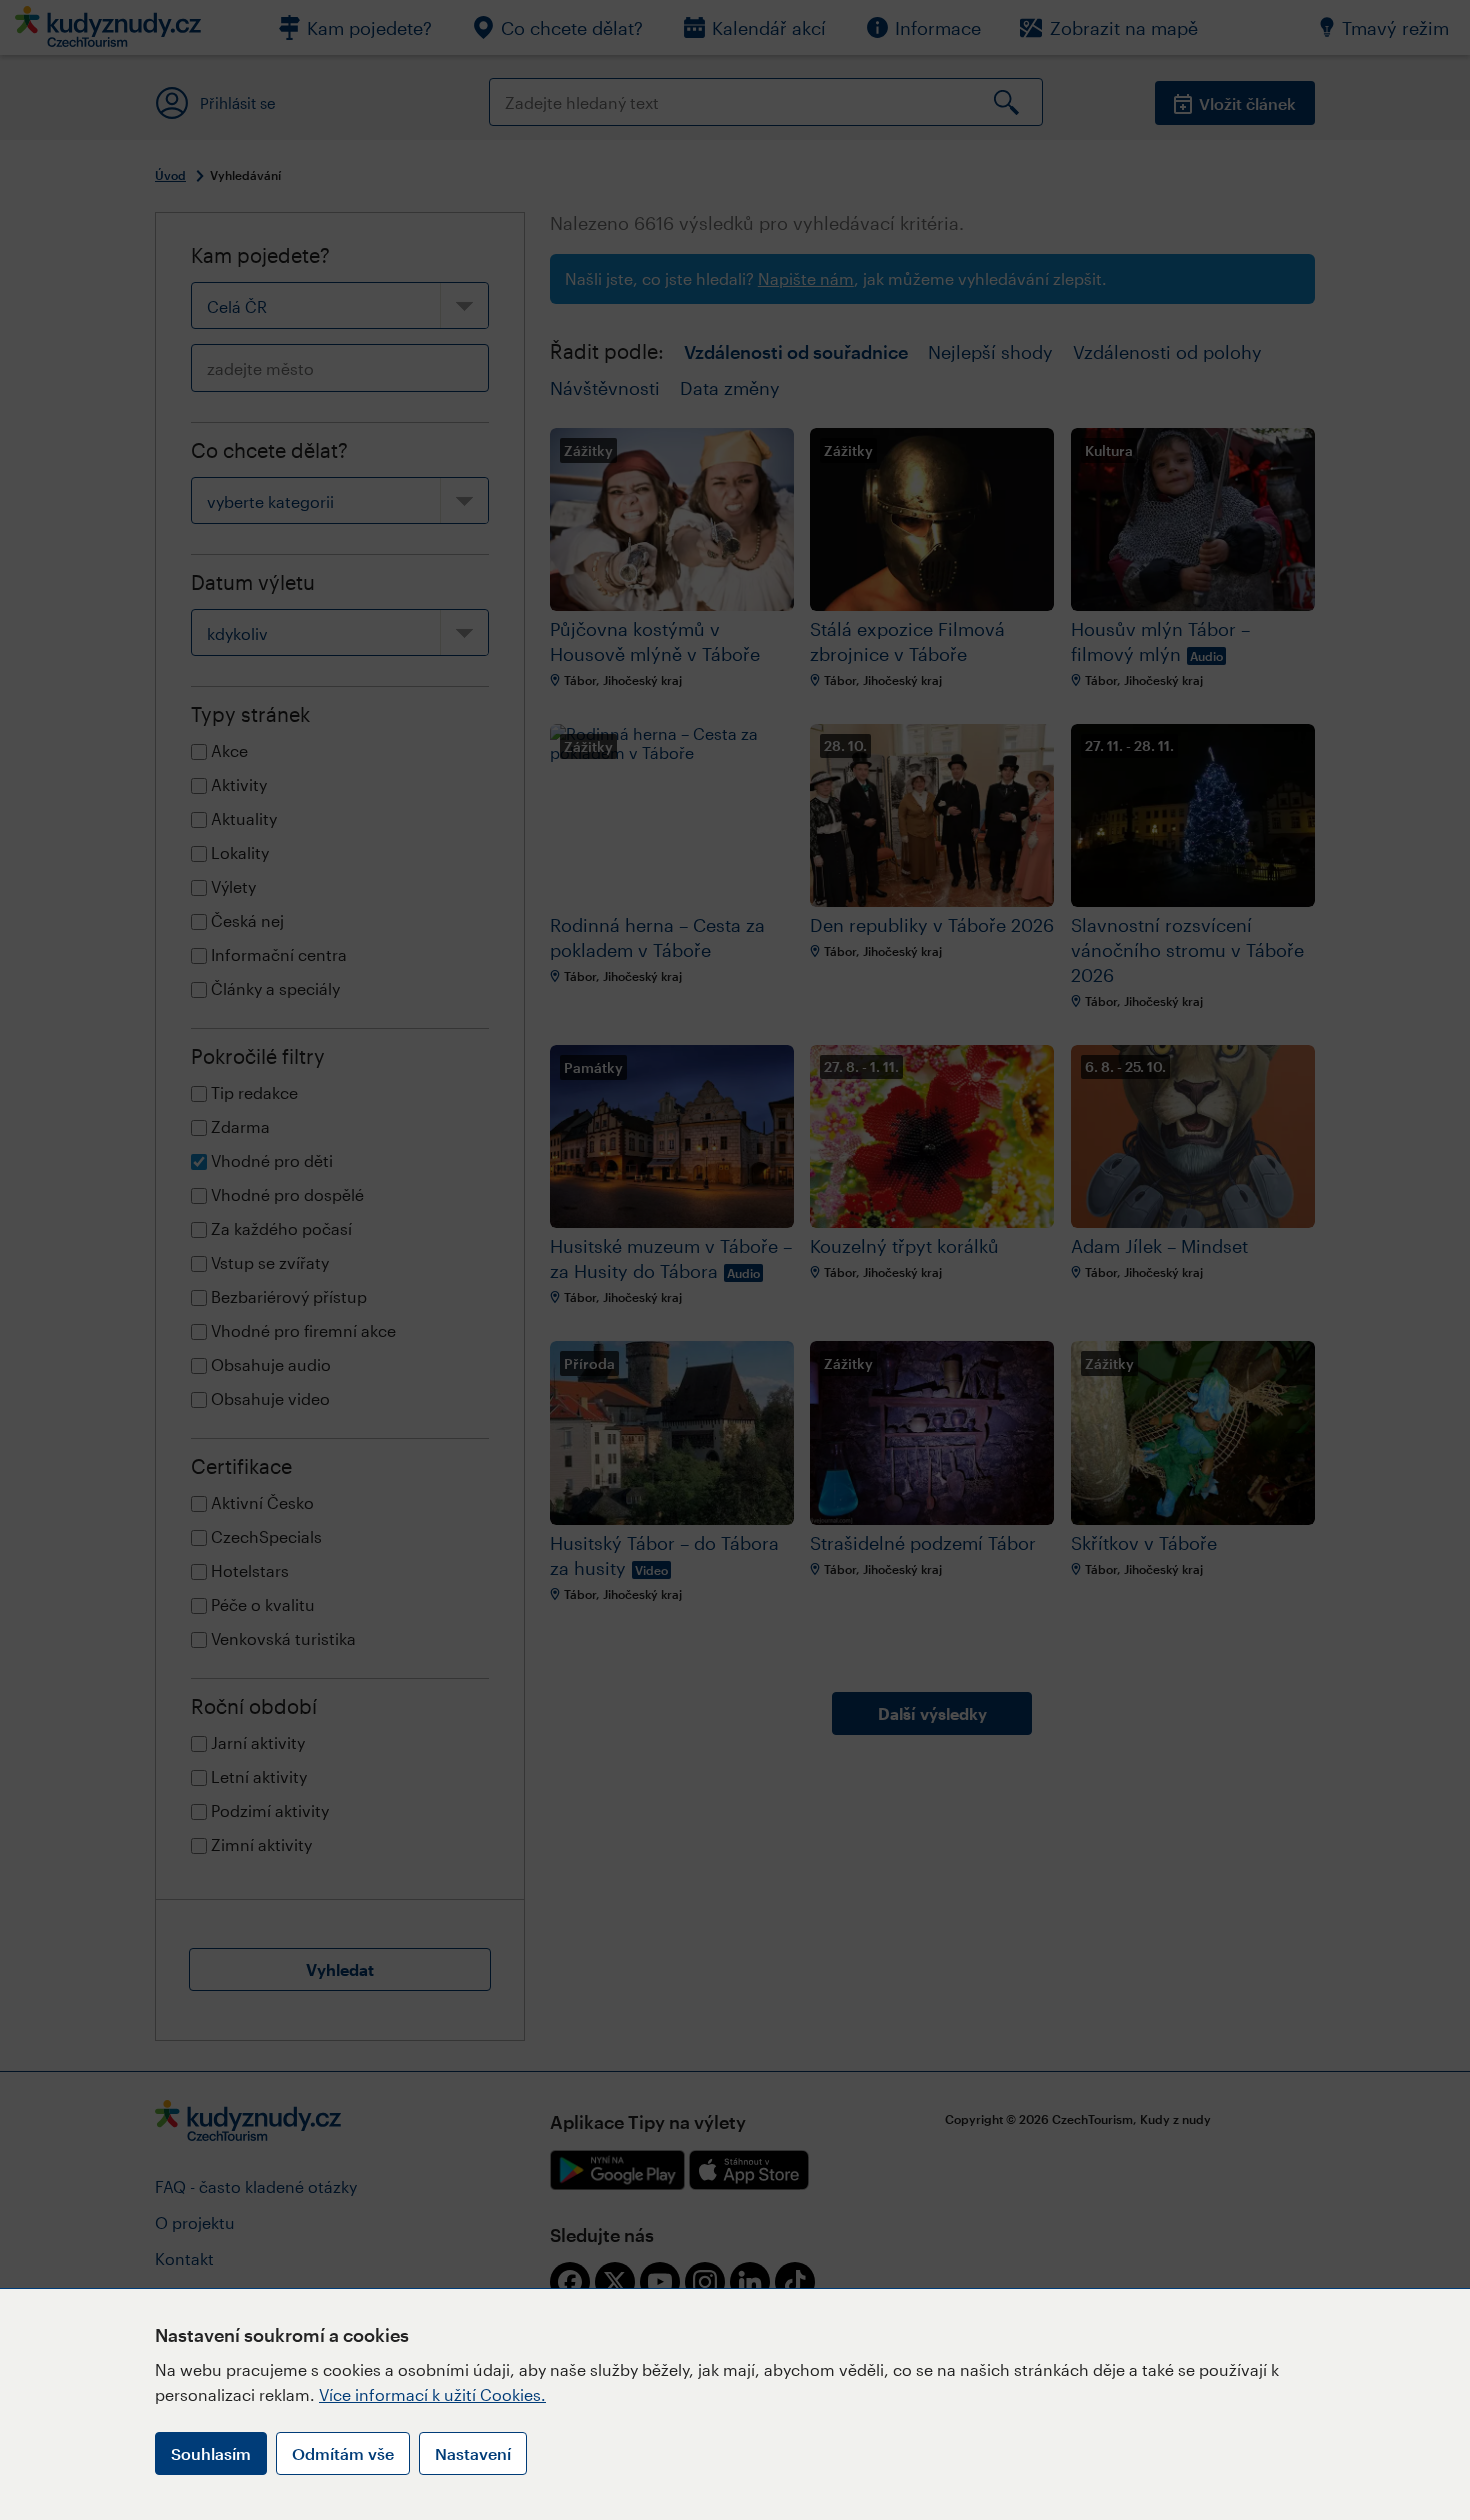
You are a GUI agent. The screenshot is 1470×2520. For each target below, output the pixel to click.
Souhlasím (211, 2453)
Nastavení (473, 2453)
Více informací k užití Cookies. (432, 2394)
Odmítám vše (343, 2453)
